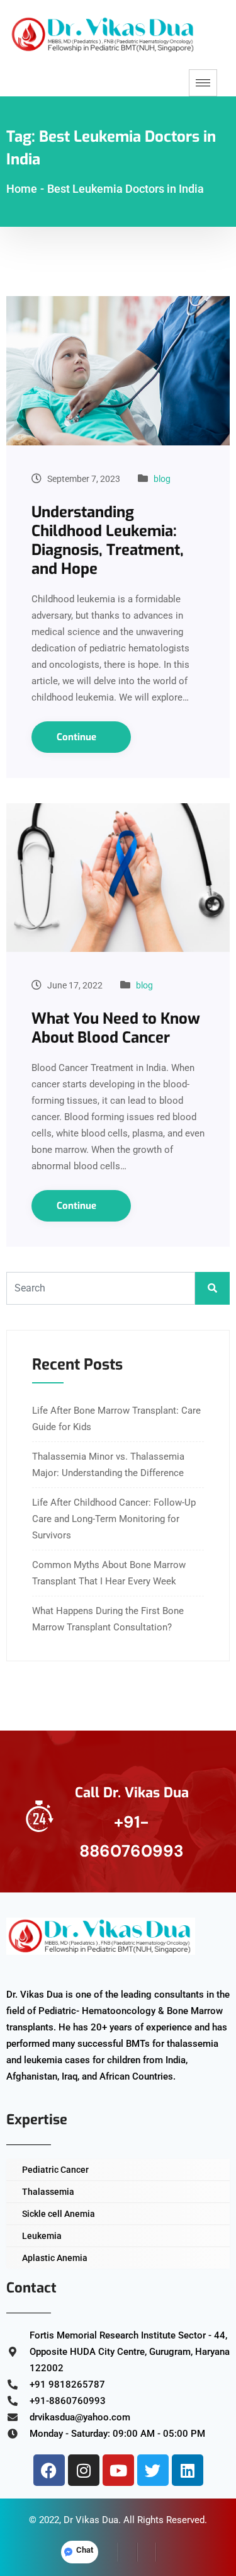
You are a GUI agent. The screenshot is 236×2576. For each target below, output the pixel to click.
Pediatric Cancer (55, 2170)
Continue (78, 737)
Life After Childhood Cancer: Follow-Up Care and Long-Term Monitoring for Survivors (114, 1519)
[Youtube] (118, 2470)
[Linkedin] (188, 2470)
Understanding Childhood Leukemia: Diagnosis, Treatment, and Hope (108, 541)
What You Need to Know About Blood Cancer (116, 1028)
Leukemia (42, 2236)
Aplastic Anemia (55, 2258)
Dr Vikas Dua (91, 2520)
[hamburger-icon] (203, 83)
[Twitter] (153, 2470)
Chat (85, 2550)
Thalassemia (48, 2192)
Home (22, 189)
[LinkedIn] (147, 2552)
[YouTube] (166, 2552)
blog (162, 479)
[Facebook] (49, 2470)
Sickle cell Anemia (59, 2214)
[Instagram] (84, 2470)
